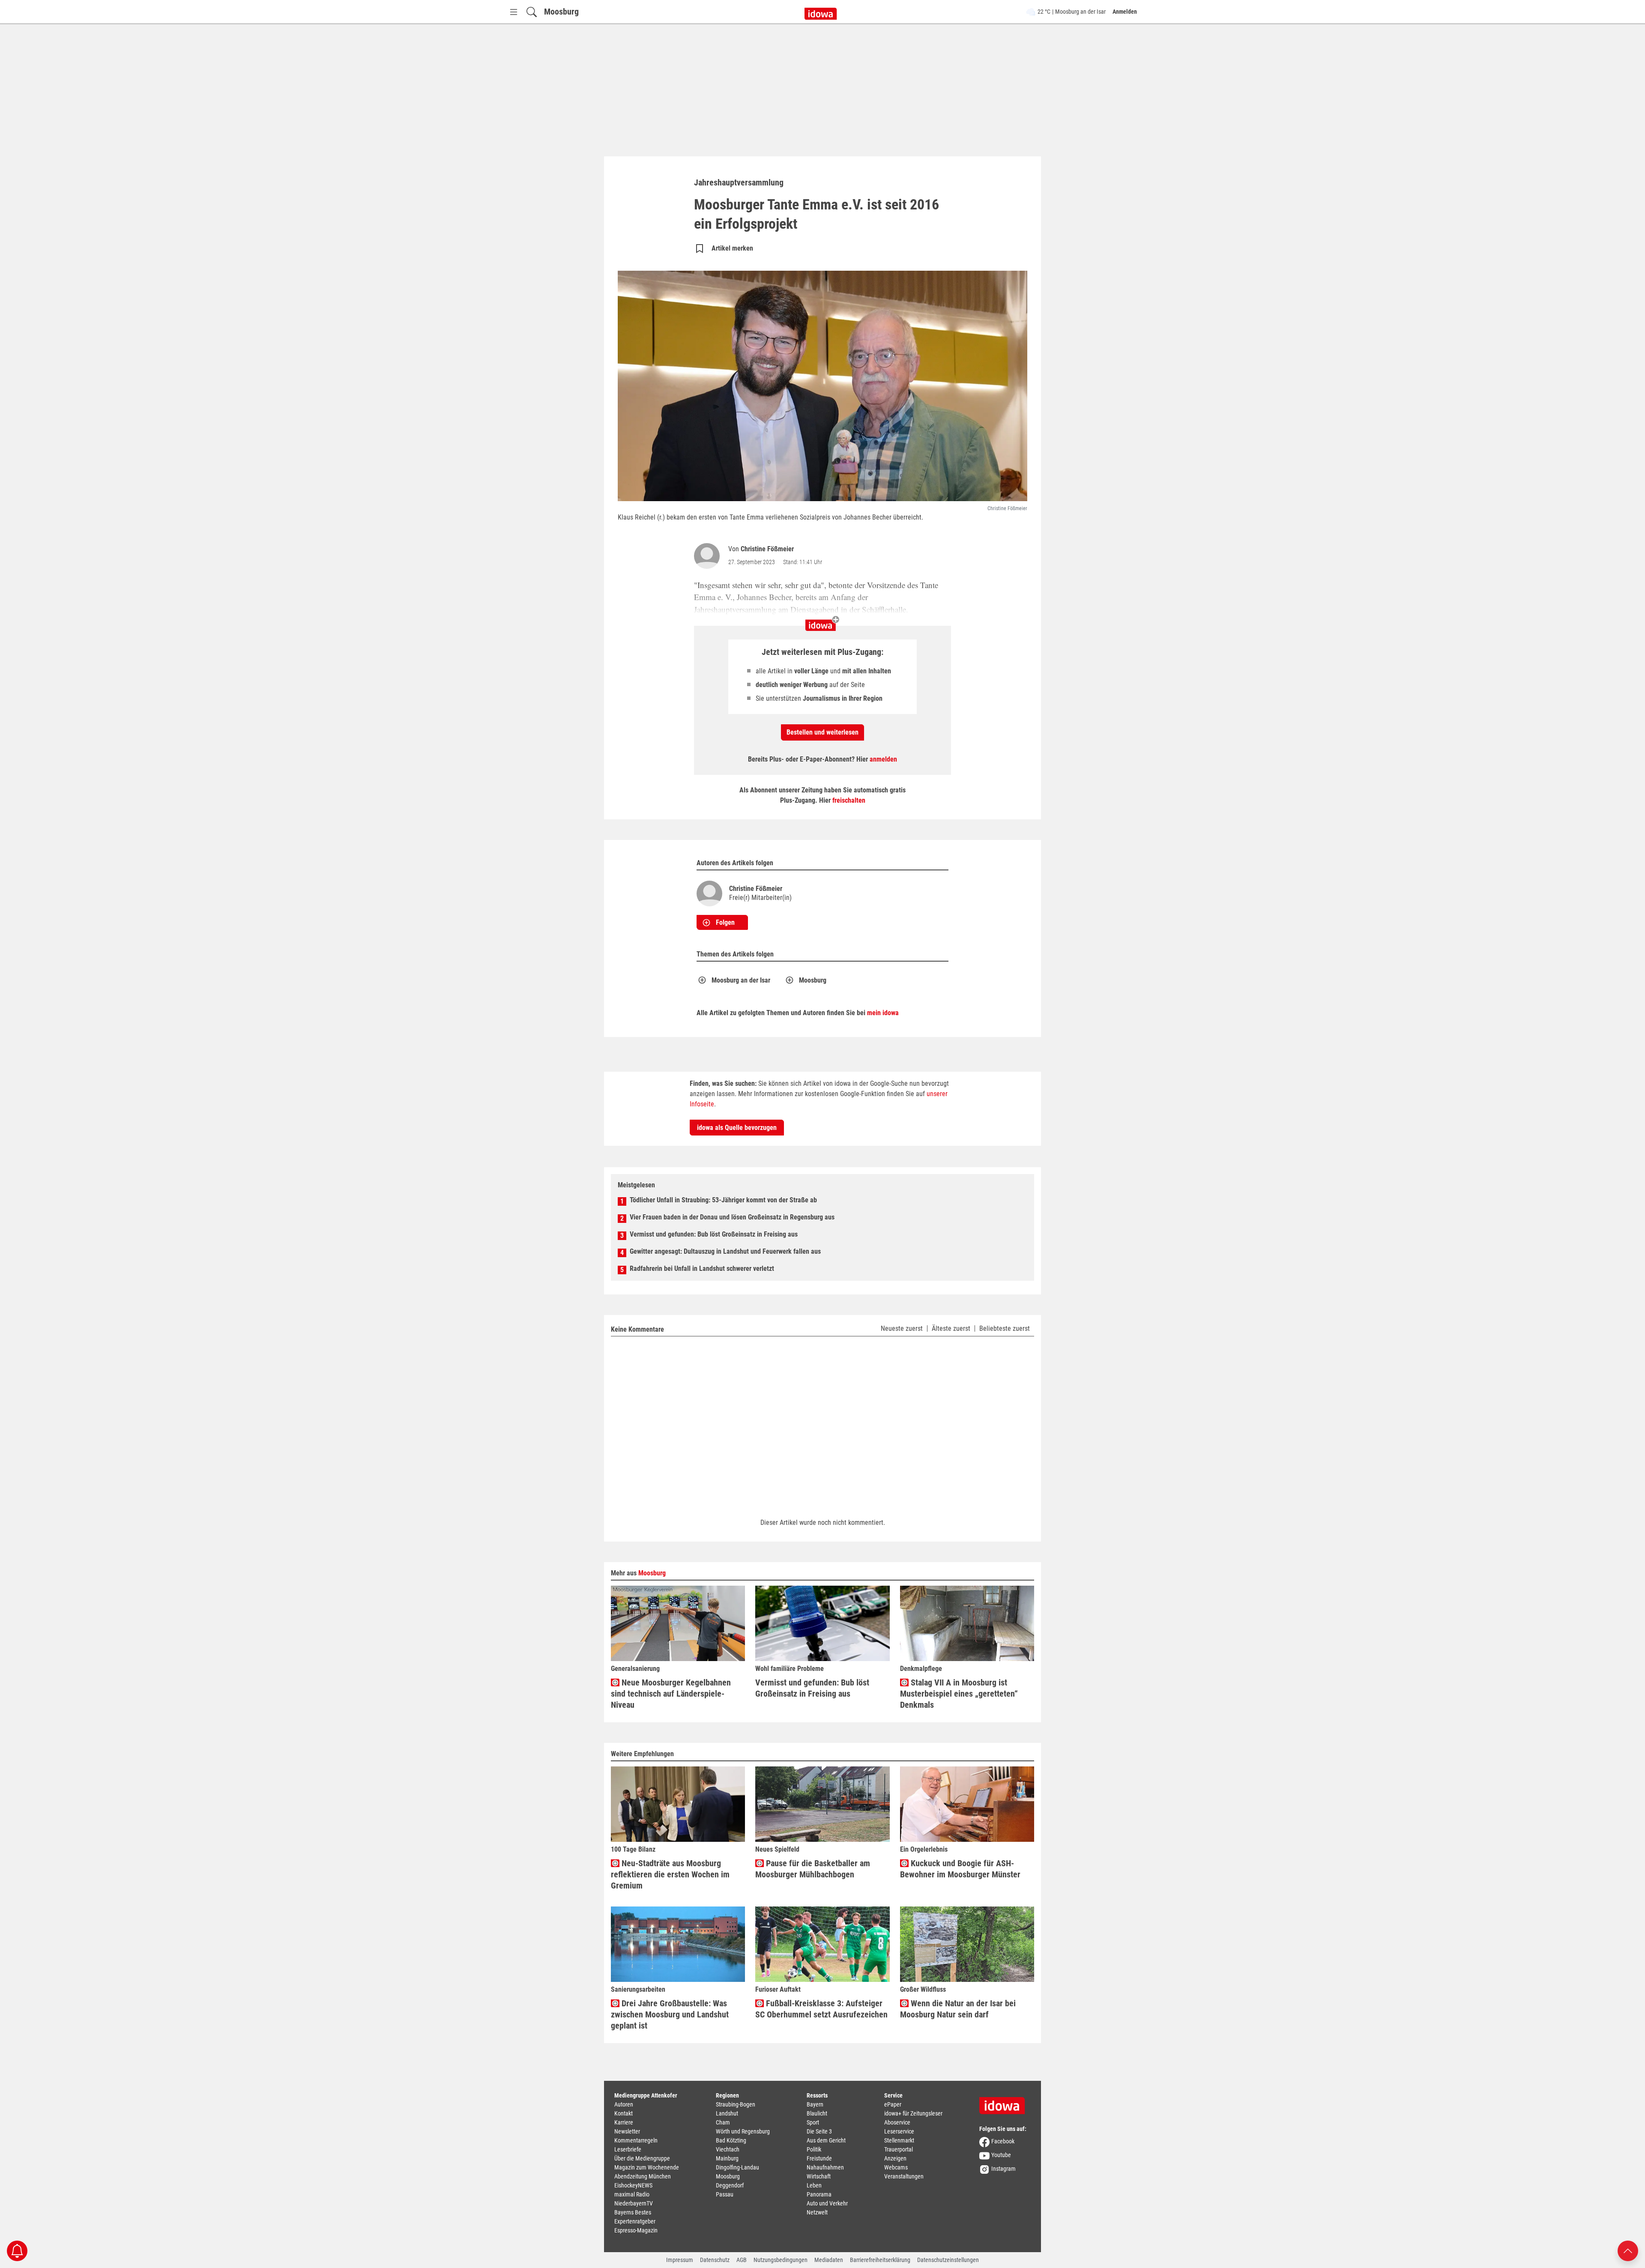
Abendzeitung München (643, 2176)
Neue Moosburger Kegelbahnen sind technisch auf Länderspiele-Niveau (671, 1694)
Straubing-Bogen (736, 2104)
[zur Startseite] (1005, 2103)
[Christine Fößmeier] (709, 556)
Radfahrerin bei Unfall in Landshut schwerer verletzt (702, 1268)
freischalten (849, 800)
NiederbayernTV (634, 2203)
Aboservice (897, 2122)
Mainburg (727, 2158)
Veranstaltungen (904, 2176)
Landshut (727, 2113)
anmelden (883, 759)
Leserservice (899, 2131)
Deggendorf (730, 2185)
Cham (723, 2122)
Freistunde (819, 2158)
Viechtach (728, 2149)
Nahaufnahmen (825, 2167)
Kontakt (624, 2113)
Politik (814, 2149)
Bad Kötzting (731, 2140)
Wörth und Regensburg (743, 2131)
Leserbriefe (628, 2149)
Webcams (896, 2167)
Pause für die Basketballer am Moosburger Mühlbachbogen (813, 1869)
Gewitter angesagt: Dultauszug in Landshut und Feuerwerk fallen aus (725, 1251)
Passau (725, 2194)
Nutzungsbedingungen (781, 2260)
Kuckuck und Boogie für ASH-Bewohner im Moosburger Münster (960, 1869)
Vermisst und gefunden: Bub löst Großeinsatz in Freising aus (714, 1234)
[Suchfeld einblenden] (532, 12)
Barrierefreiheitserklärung (880, 2260)
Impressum (680, 2260)
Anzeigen (895, 2158)
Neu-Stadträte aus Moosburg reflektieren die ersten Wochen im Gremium (670, 1874)
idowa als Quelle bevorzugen (737, 1128)
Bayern (815, 2104)
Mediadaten (829, 2260)
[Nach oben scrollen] (1628, 2250)
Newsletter (627, 2131)
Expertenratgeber (635, 2221)
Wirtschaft (819, 2176)
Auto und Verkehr (827, 2203)
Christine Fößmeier (767, 549)
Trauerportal (899, 2149)
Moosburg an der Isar (741, 980)
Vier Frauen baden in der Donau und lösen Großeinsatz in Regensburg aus (732, 1217)
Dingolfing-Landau (737, 2167)
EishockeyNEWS (633, 2185)
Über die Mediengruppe (642, 2158)
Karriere (624, 2122)
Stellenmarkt (899, 2140)
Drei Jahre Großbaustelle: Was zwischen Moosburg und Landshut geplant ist (670, 2014)
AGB (742, 2260)
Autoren (624, 2104)
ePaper (893, 2104)
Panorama (819, 2194)
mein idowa (883, 1013)
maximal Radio (632, 2194)
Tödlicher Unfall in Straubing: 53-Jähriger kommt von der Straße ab (723, 1200)
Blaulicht (817, 2113)
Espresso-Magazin (636, 2230)
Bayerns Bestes (633, 2212)
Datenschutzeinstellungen (948, 2260)
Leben (814, 2185)
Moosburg (561, 12)
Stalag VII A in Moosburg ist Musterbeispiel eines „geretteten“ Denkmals (959, 1694)
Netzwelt (817, 2212)
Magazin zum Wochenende (647, 2167)
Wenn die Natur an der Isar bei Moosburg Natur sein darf (958, 2009)
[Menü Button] (514, 12)
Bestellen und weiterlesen (822, 732)
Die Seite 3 (819, 2131)
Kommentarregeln (636, 2140)
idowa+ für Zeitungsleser (913, 2113)
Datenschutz (715, 2260)
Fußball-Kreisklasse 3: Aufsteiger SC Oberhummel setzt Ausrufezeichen (821, 2009)
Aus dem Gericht (826, 2140)
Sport (813, 2122)
